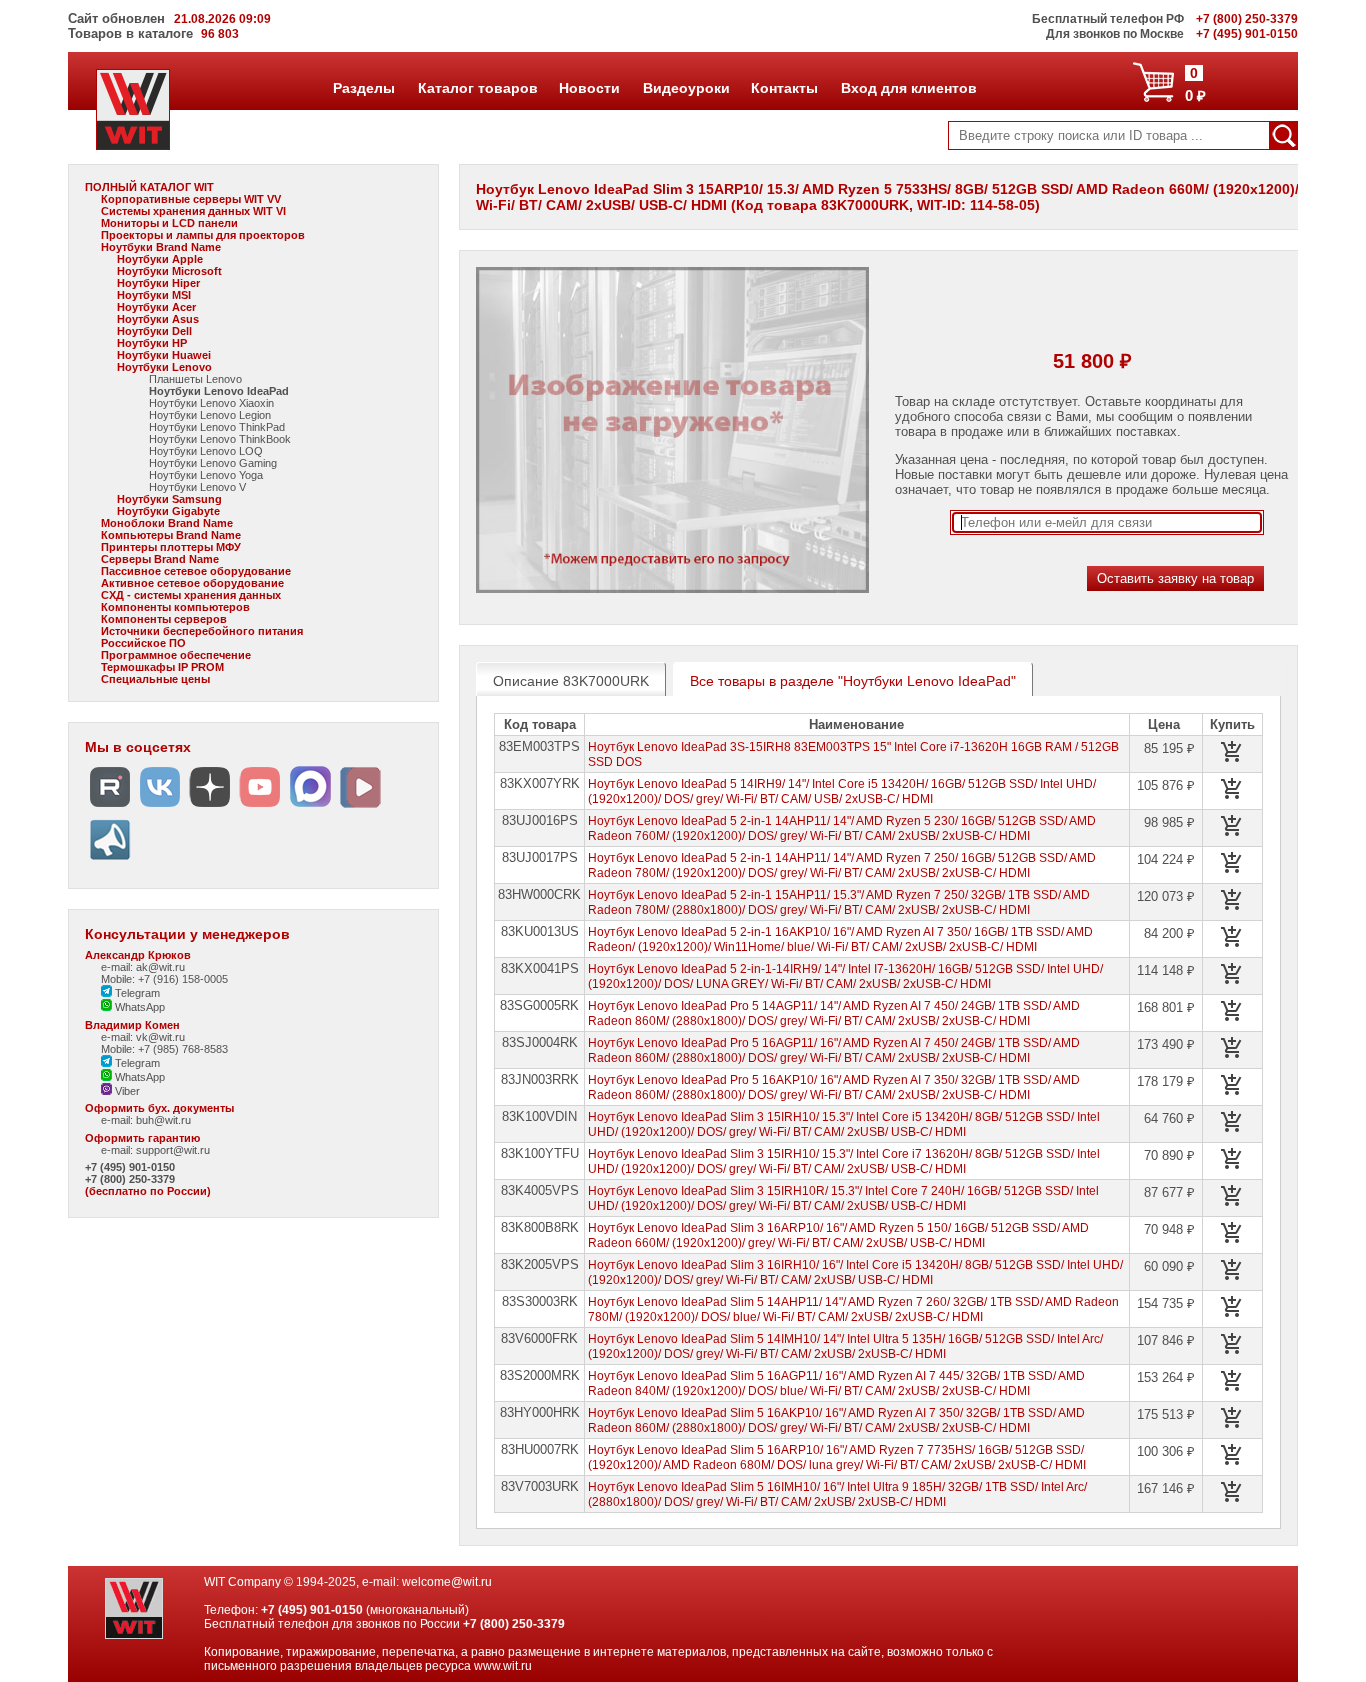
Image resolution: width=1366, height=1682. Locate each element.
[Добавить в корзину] (1232, 752)
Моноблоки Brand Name (167, 523)
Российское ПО (143, 643)
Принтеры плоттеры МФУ (171, 547)
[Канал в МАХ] (310, 807)
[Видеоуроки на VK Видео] (360, 807)
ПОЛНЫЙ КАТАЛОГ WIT (149, 187)
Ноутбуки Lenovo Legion (210, 415)
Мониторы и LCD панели (169, 223)
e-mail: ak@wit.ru (143, 967)
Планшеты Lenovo (195, 379)
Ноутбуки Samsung (169, 499)
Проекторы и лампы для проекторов (203, 235)
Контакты (784, 88)
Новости (589, 88)
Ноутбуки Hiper (158, 283)
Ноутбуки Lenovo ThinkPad (217, 427)
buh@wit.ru (163, 1120)
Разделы (363, 88)
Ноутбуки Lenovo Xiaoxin (211, 403)
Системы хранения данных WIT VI (193, 211)
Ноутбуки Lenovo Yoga (206, 475)
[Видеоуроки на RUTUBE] (110, 807)
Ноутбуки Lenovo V (197, 487)
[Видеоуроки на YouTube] (260, 807)
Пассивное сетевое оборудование (196, 571)
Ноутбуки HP (152, 343)
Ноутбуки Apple (160, 259)
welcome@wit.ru (447, 1582)
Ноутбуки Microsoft (169, 271)
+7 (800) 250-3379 (130, 1179)
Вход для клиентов (908, 88)
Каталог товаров (477, 88)
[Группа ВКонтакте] (160, 807)
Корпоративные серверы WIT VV (191, 199)
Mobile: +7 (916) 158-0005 (164, 979)
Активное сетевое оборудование (192, 583)
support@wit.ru (173, 1150)
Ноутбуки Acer (156, 307)
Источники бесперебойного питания (202, 631)
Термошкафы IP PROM (162, 667)
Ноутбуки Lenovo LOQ (206, 451)
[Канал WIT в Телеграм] (110, 860)
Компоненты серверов (164, 619)
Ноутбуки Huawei (164, 355)
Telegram (136, 993)
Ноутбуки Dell (154, 331)
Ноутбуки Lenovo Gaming (213, 463)
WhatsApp (138, 1007)
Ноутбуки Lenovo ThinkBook (220, 439)
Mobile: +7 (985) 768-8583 (164, 1049)
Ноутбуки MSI (154, 295)
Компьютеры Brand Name (171, 535)
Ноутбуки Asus (158, 319)
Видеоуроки (686, 88)
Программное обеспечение (176, 655)
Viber (126, 1091)
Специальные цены (155, 679)
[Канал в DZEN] (210, 807)
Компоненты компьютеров (175, 607)
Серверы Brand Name (160, 559)
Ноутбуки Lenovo (164, 367)
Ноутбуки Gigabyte (168, 511)
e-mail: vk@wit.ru (143, 1037)
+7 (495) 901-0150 (130, 1167)
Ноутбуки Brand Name (161, 247)
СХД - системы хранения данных (191, 595)
